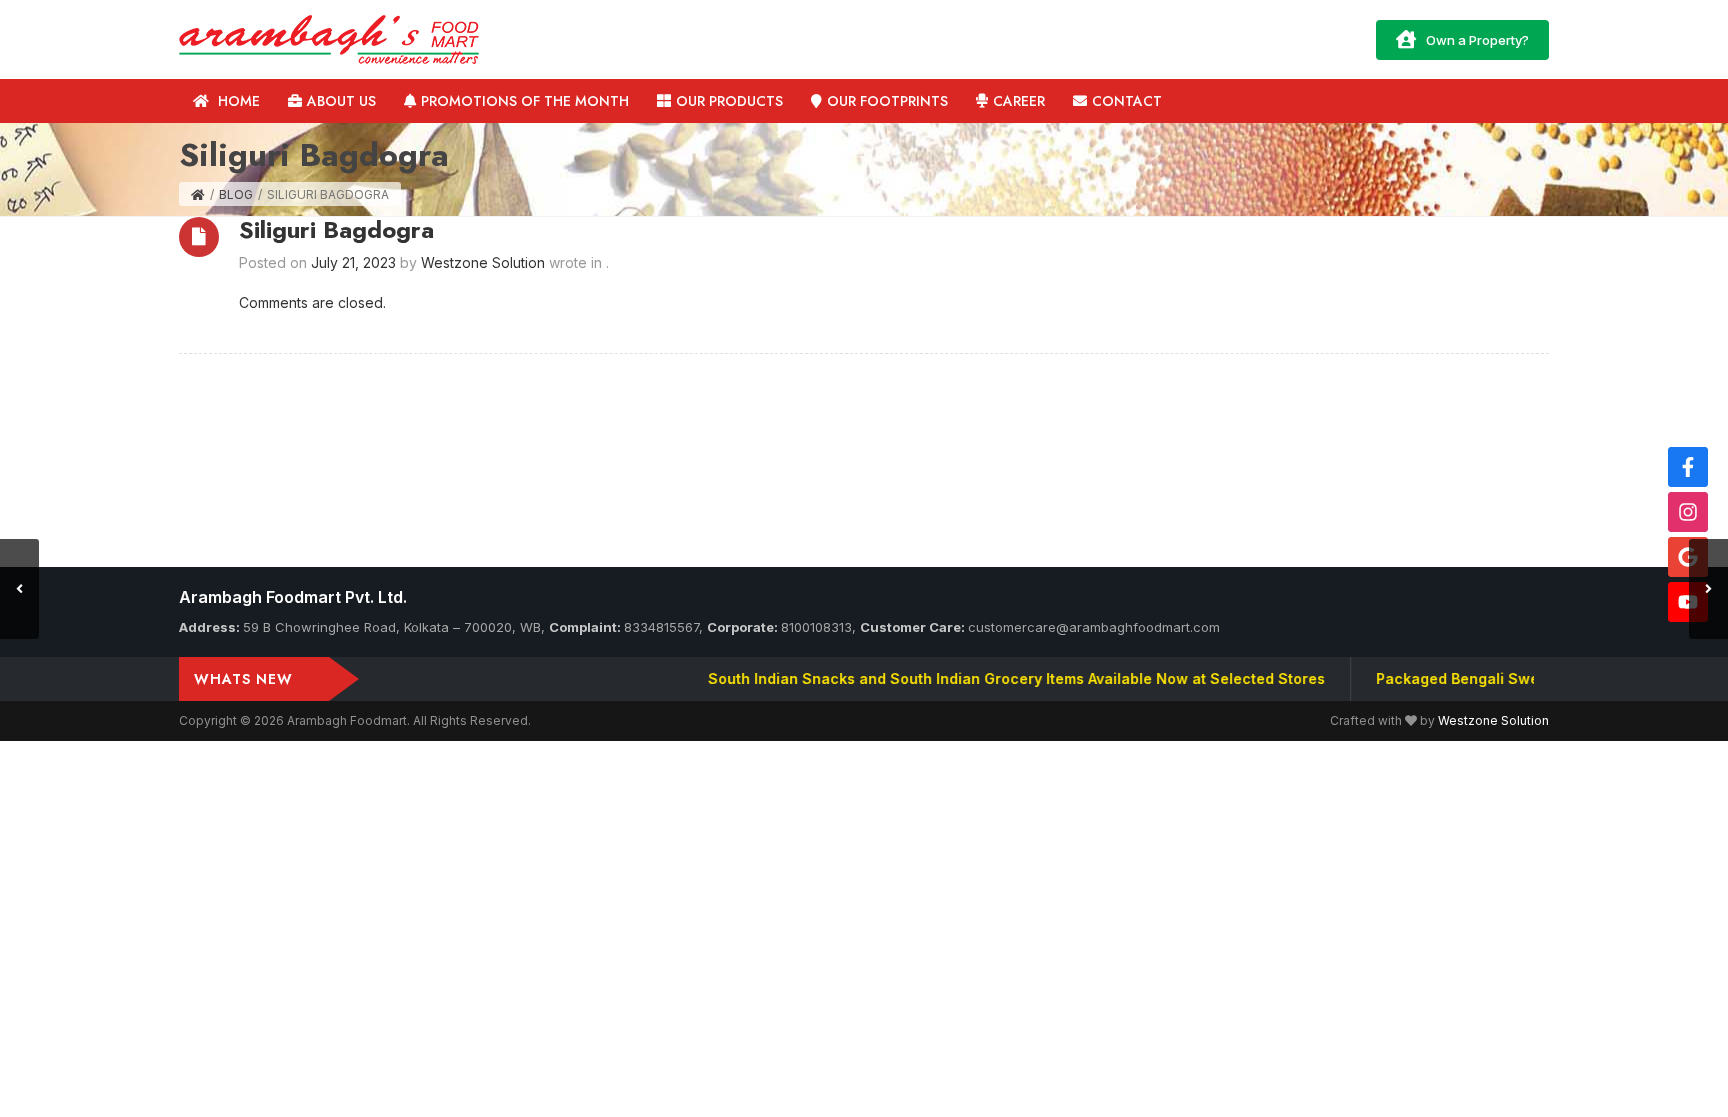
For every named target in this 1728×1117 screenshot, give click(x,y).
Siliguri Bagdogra (336, 229)
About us (341, 101)
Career (1019, 101)
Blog (236, 194)
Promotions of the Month (525, 101)
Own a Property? (1477, 40)
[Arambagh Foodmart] (329, 37)
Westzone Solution (1493, 720)
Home (237, 101)
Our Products (729, 101)
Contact (1127, 101)
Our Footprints (887, 101)
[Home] (198, 194)
